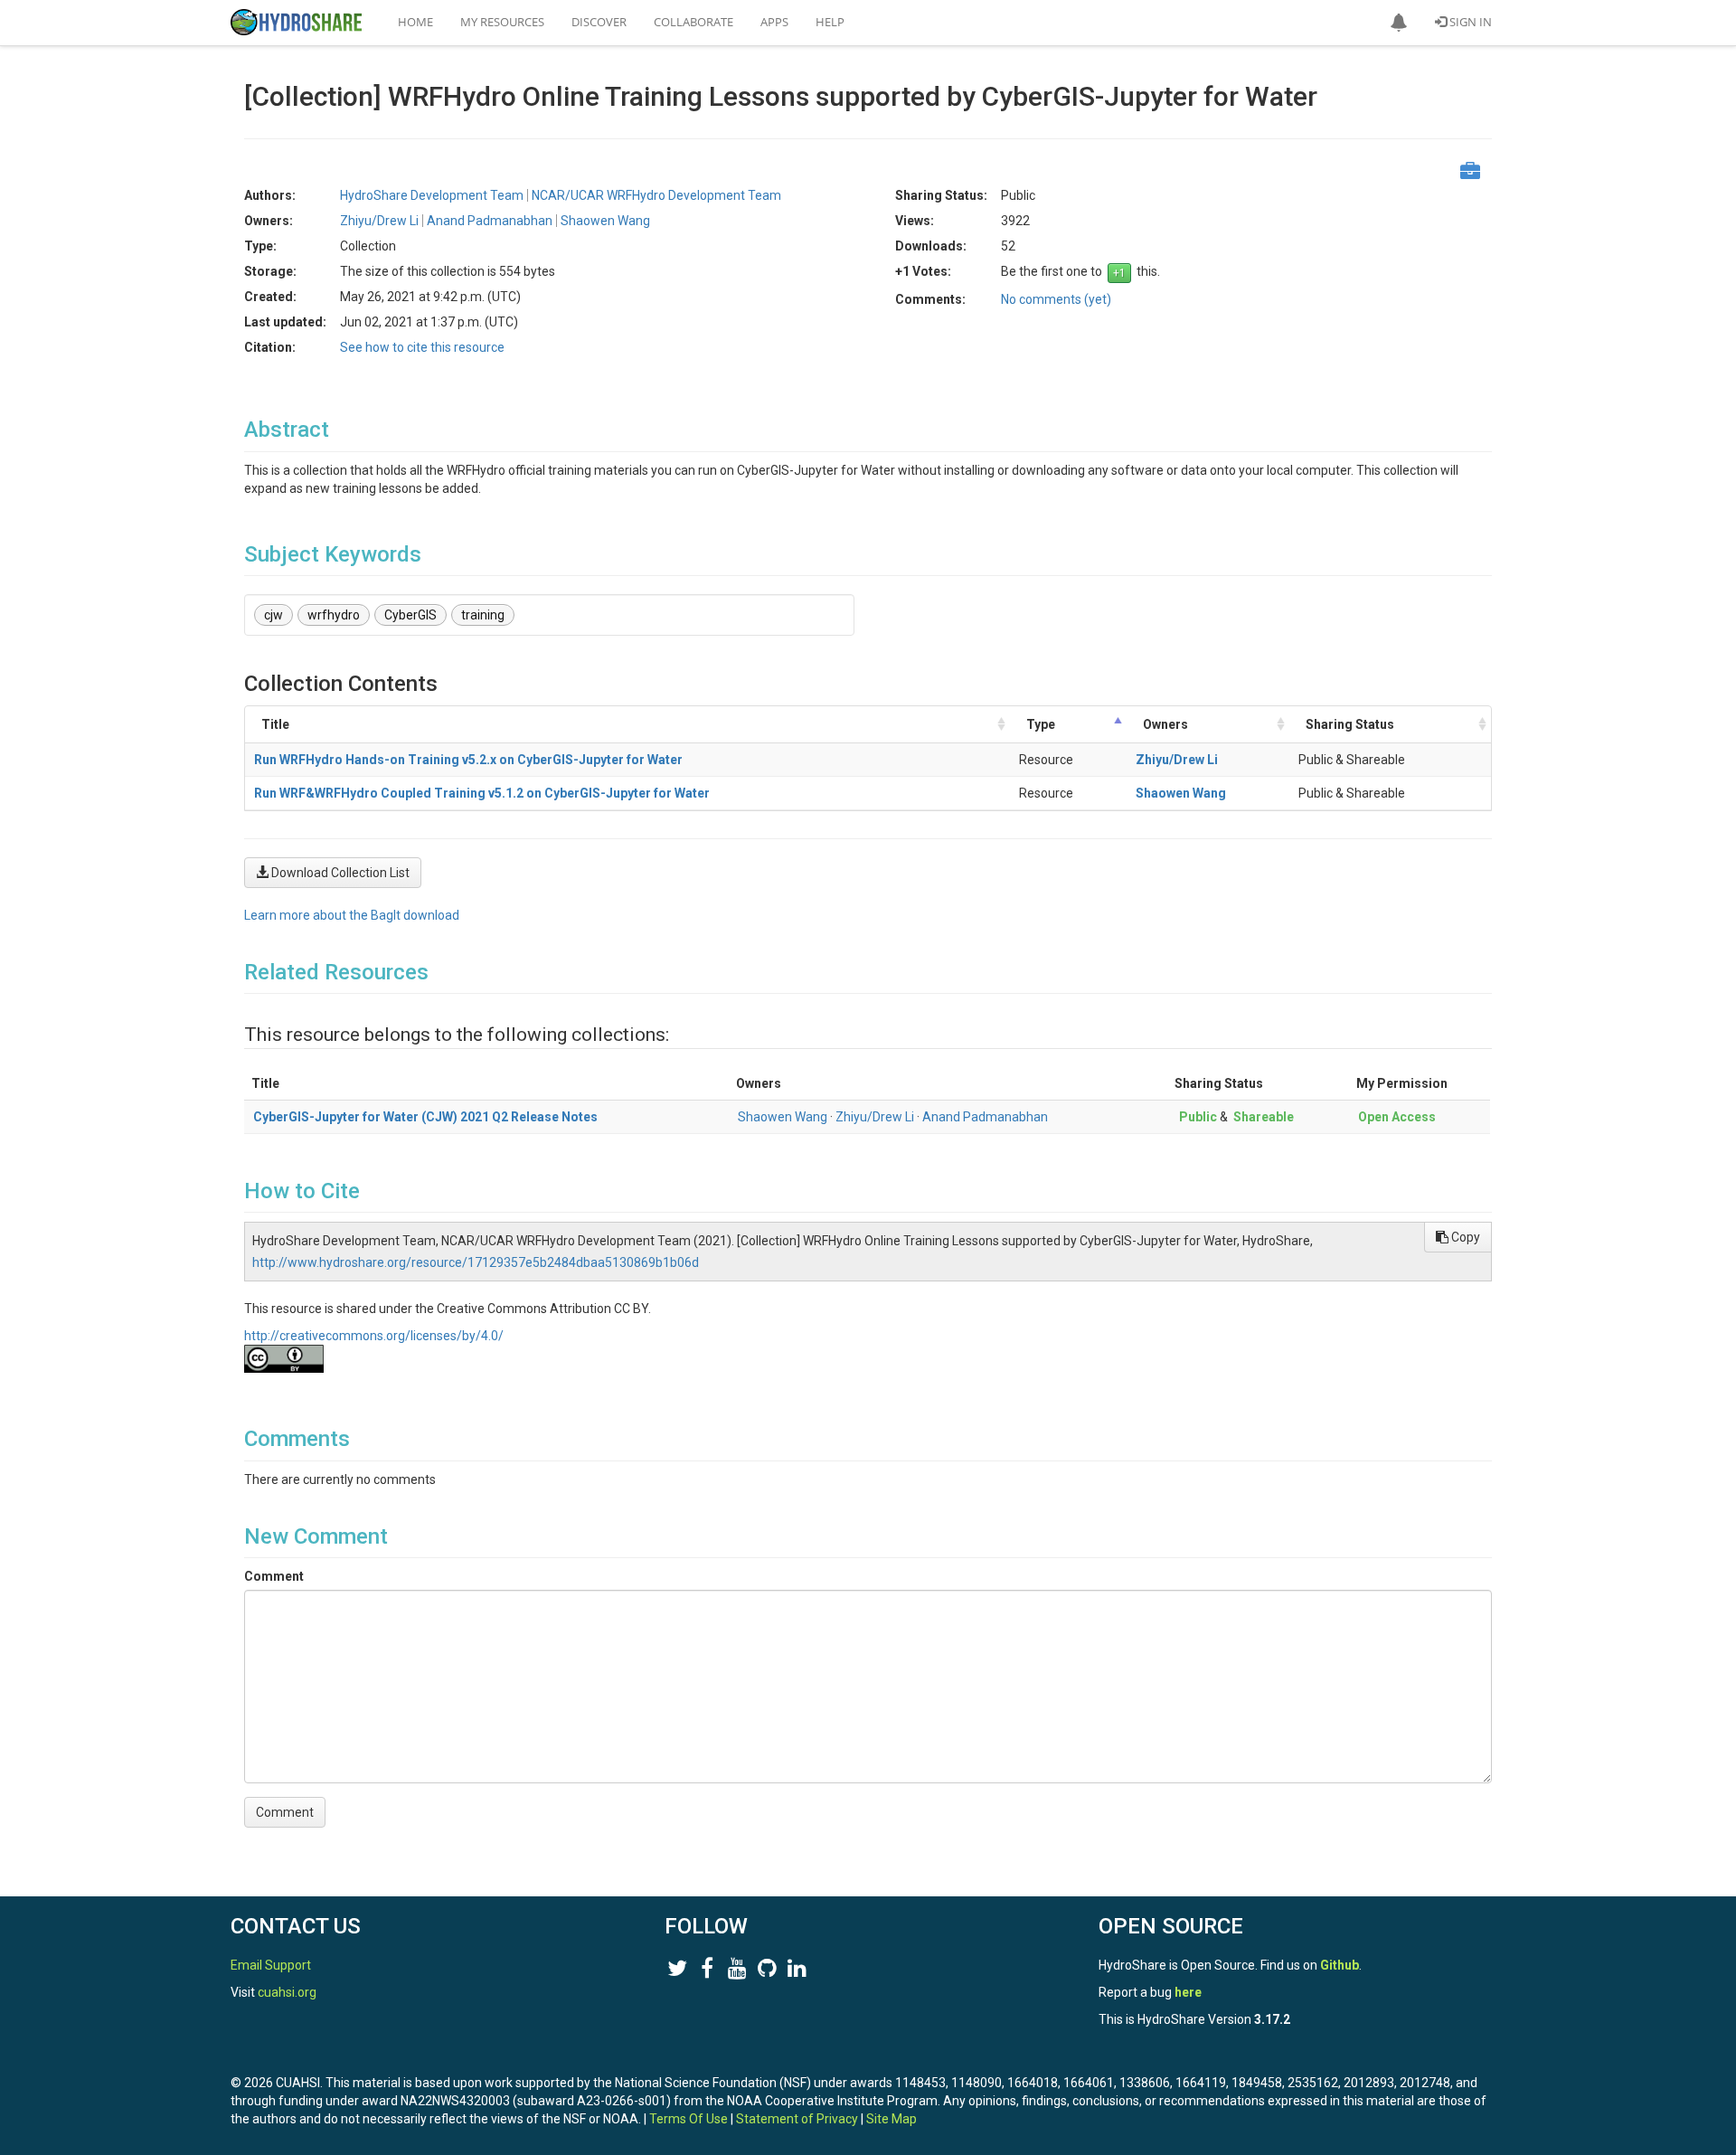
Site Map (892, 2119)
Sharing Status (1350, 724)
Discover (599, 22)
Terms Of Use (689, 2119)
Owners (1165, 724)
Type (1041, 724)
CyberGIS (410, 615)
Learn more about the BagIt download (352, 915)
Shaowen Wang (1181, 793)
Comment (274, 1576)
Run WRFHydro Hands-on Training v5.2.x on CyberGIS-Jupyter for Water (468, 760)
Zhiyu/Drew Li (1177, 760)
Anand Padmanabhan (985, 1117)
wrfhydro (334, 615)
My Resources (502, 22)
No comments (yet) (1056, 299)
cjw (274, 615)
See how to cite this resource (422, 347)
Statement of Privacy (797, 2119)
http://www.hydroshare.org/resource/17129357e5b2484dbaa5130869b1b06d (476, 1262)
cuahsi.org (287, 1992)
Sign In (1469, 22)
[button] (1399, 23)
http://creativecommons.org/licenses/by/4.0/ (374, 1336)
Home (415, 22)
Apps (774, 22)
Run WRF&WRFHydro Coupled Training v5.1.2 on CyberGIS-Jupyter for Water (482, 793)
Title (275, 724)
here (1188, 1992)
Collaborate (693, 22)
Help (830, 22)
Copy (1464, 1237)
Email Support (271, 1965)
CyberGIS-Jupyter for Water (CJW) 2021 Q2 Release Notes (425, 1117)
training (483, 615)
